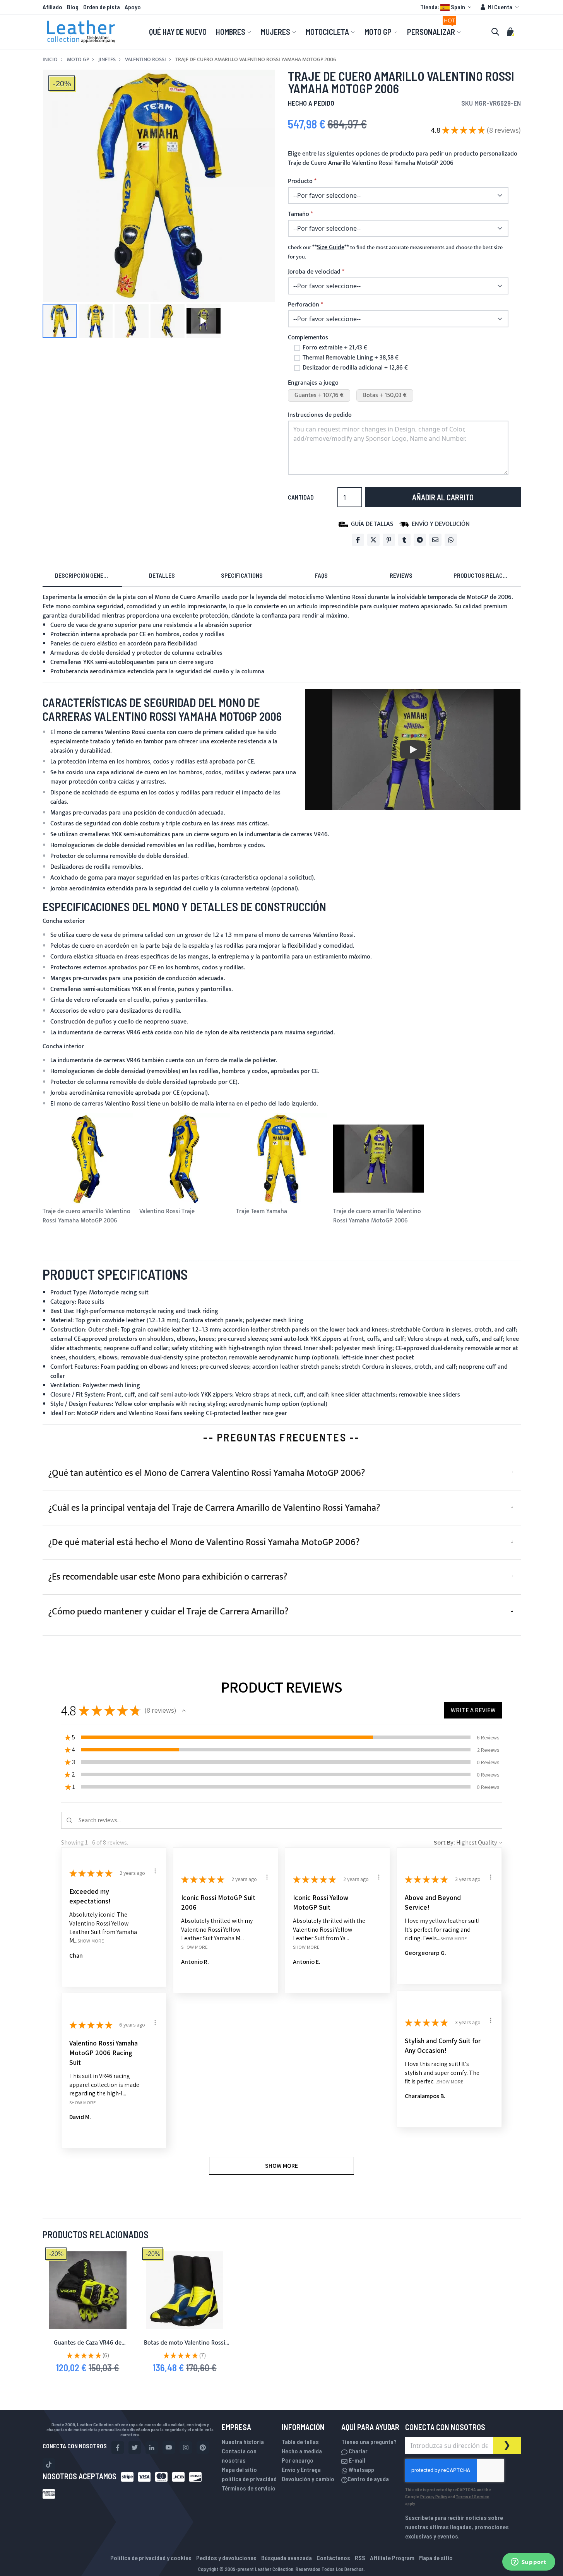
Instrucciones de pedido (320, 415)
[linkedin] (152, 2448)
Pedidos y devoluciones (226, 2558)
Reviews (401, 575)
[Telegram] (420, 540)
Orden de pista (102, 7)
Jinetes (107, 60)
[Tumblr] (404, 540)
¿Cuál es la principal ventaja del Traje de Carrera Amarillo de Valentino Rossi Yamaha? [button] (214, 1508)
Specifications (242, 575)
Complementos (308, 338)
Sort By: (444, 1843)
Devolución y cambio (308, 2479)
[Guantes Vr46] (88, 2290)
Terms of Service (473, 2496)
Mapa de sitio (436, 2558)
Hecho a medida (302, 2451)
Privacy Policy (434, 2496)
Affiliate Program (392, 2558)
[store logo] (81, 32)
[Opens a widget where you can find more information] (529, 2562)
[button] (447, 7)
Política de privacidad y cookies (151, 2558)
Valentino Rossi (145, 60)
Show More (91, 1941)
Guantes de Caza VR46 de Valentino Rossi (88, 2347)
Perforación (304, 305)
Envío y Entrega (301, 2469)
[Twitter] (373, 540)
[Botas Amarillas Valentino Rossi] (185, 2290)
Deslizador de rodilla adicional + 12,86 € (355, 368)
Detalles (162, 575)
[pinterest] (203, 2448)
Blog (73, 7)
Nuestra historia (243, 2442)
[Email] (435, 540)
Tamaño (299, 214)
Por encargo (298, 2460)
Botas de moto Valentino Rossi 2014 (185, 2347)
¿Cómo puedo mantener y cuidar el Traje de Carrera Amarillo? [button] (168, 1612)
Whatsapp (361, 2469)
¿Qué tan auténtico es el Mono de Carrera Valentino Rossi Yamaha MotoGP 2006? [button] (207, 1473)
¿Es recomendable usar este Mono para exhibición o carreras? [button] (168, 1577)
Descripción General (84, 575)
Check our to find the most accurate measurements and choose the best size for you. (395, 252)
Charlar (358, 2451)
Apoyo (133, 7)
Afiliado (52, 7)
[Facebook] (358, 540)
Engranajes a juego (313, 383)
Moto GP (78, 60)
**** (331, 247)
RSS (360, 2558)
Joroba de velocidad (314, 272)
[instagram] (186, 2448)
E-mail (356, 2460)
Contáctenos (333, 2558)
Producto (300, 181)
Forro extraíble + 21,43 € (335, 348)
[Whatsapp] (451, 540)
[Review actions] (155, 1871)
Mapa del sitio (239, 2469)
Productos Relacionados (487, 575)
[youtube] (169, 2448)
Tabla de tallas (300, 2442)
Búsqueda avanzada (287, 2558)
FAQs (321, 575)
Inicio (50, 60)
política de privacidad (249, 2479)
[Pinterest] (389, 540)
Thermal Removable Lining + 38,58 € (351, 358)
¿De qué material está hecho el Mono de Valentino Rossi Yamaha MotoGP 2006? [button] (204, 1542)
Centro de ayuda (368, 2479)
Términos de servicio (249, 2488)
